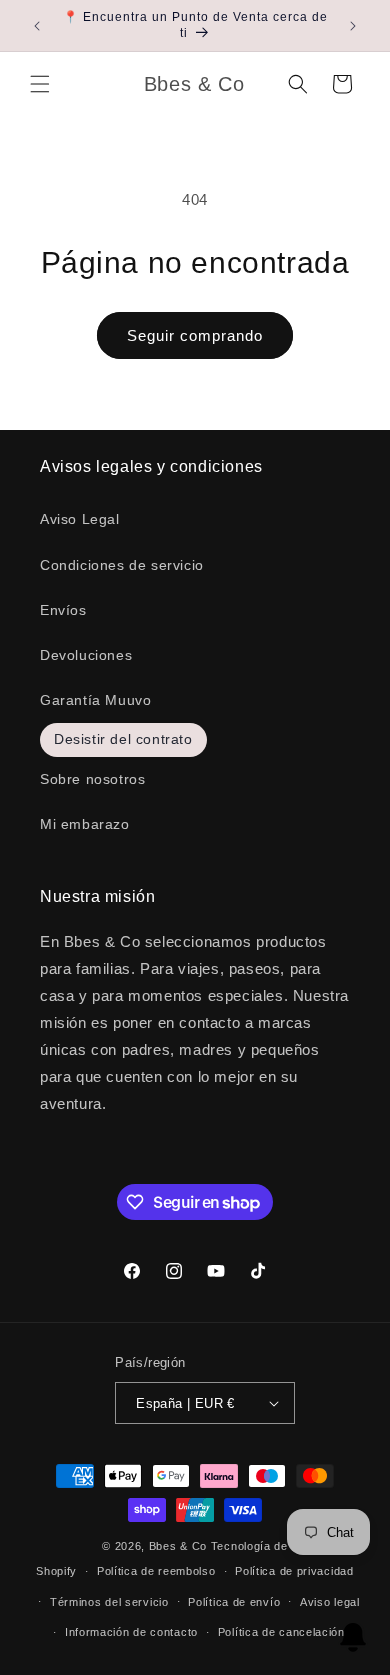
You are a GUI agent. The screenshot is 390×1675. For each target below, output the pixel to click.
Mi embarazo (85, 824)
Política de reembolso (156, 1571)
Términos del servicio (109, 1602)
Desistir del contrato (123, 739)
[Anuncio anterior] (37, 26)
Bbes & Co (178, 1546)
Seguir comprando (195, 335)
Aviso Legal (80, 519)
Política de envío (234, 1602)
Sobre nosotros (92, 779)
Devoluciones (86, 655)
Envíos (63, 610)
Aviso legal (330, 1602)
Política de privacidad (294, 1571)
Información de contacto (131, 1632)
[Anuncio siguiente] (353, 26)
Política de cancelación (281, 1632)
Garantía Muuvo (95, 700)
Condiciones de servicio (122, 565)
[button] (40, 84)
